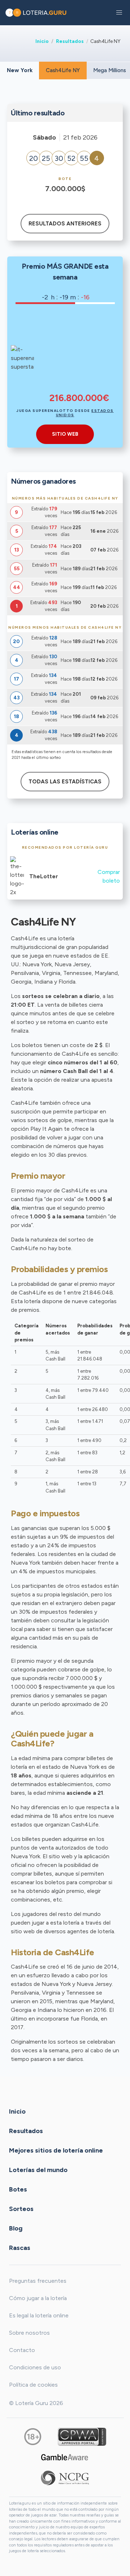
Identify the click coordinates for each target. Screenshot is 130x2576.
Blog (16, 2228)
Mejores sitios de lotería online (56, 2150)
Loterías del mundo (38, 2170)
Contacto (22, 2350)
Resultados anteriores (65, 224)
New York (20, 70)
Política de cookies (33, 2385)
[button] (119, 13)
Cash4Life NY (63, 70)
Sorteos (21, 2209)
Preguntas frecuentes (38, 2281)
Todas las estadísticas (65, 782)
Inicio (42, 41)
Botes (18, 2189)
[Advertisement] (79, 353)
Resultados (70, 41)
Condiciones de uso (35, 2367)
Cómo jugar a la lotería (38, 2298)
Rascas (20, 2248)
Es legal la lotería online (39, 2315)
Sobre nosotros (29, 2333)
